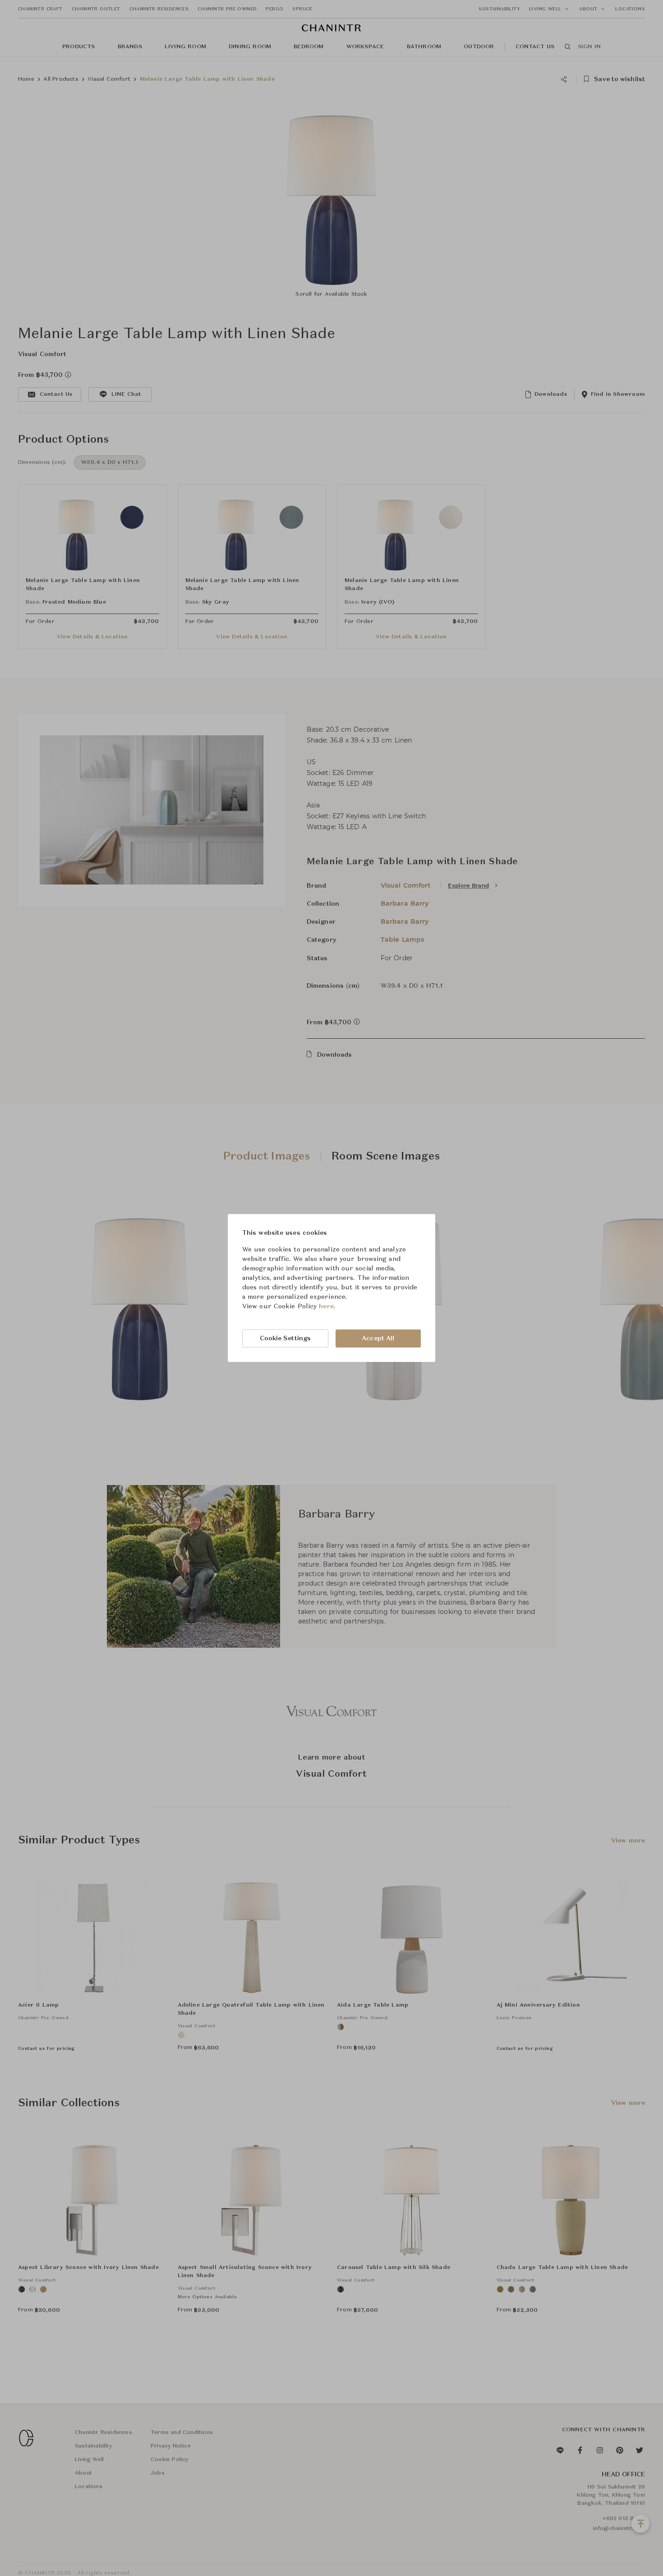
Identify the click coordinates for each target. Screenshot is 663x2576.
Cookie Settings (285, 1338)
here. (327, 1306)
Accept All (378, 1338)
